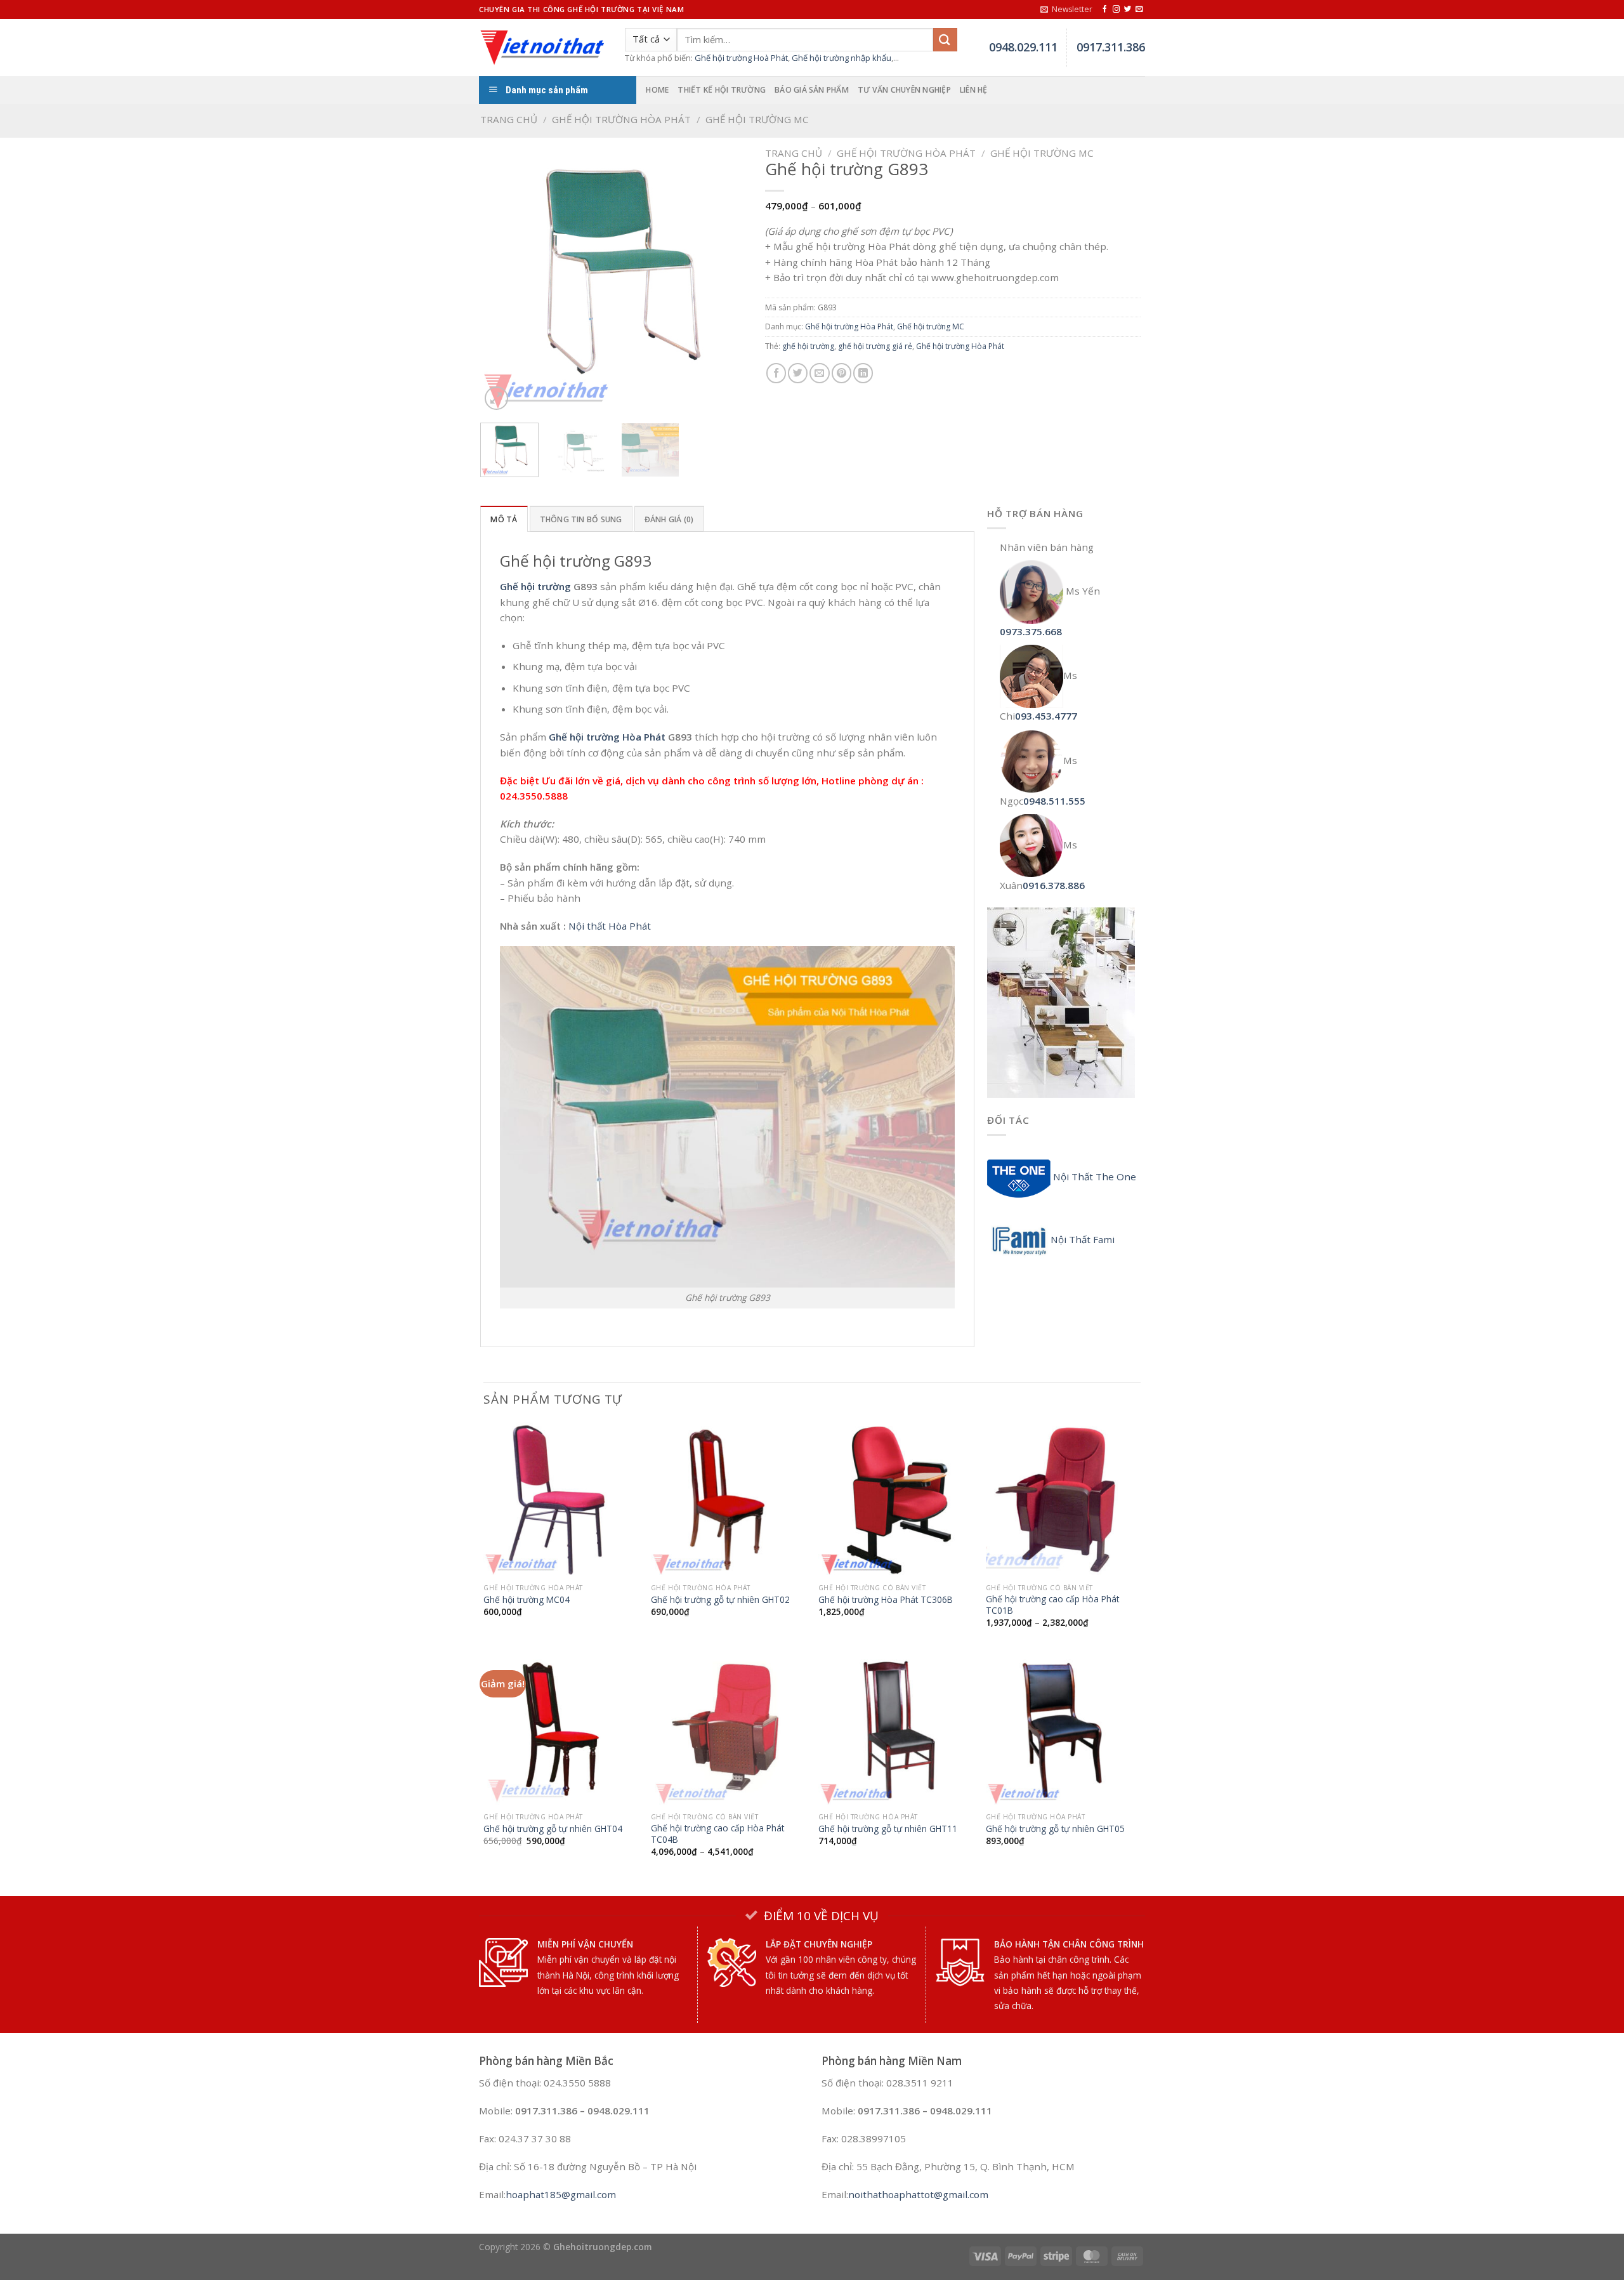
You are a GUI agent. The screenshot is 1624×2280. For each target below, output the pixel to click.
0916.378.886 (1054, 885)
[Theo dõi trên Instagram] (1116, 10)
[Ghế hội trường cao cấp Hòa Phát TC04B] (728, 1729)
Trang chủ (509, 119)
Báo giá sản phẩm (812, 90)
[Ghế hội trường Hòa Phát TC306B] (896, 1499)
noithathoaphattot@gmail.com (918, 2194)
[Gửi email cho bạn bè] (819, 373)
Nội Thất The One (1093, 1176)
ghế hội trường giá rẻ (875, 346)
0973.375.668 (1031, 631)
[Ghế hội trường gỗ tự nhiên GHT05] (1063, 1729)
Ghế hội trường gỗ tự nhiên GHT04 (553, 1829)
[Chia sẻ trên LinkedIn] (863, 373)
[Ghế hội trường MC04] (561, 1499)
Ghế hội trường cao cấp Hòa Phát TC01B (1052, 1605)
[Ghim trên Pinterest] (841, 373)
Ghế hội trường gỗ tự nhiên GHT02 (720, 1600)
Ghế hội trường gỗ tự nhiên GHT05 (1055, 1829)
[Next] (728, 278)
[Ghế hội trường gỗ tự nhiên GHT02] (728, 1499)
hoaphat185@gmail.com (561, 2194)
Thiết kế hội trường (722, 90)
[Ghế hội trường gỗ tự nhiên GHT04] (561, 1729)
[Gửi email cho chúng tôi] (1139, 10)
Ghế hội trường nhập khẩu (841, 58)
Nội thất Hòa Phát (610, 926)
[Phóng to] (496, 398)
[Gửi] (945, 40)
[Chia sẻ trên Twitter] (798, 373)
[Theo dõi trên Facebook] (1105, 10)
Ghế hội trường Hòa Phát (621, 119)
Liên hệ (974, 90)
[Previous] (502, 278)
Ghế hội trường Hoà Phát (741, 58)
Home (657, 90)
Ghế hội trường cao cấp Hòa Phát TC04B (717, 1834)
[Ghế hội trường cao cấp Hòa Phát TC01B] (1063, 1499)
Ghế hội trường (535, 586)
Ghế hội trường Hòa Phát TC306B (886, 1600)
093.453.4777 (1046, 716)
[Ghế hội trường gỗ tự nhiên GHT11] (896, 1729)
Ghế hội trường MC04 (527, 1600)
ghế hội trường (808, 346)
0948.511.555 (1054, 801)
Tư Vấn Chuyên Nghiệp (904, 90)
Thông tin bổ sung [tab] (581, 519)
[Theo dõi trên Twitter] (1128, 10)
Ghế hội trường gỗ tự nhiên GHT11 (888, 1829)
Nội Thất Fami (1083, 1239)
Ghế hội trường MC (757, 119)
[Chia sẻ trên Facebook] (776, 373)
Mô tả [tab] (504, 519)
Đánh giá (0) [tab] (669, 519)
